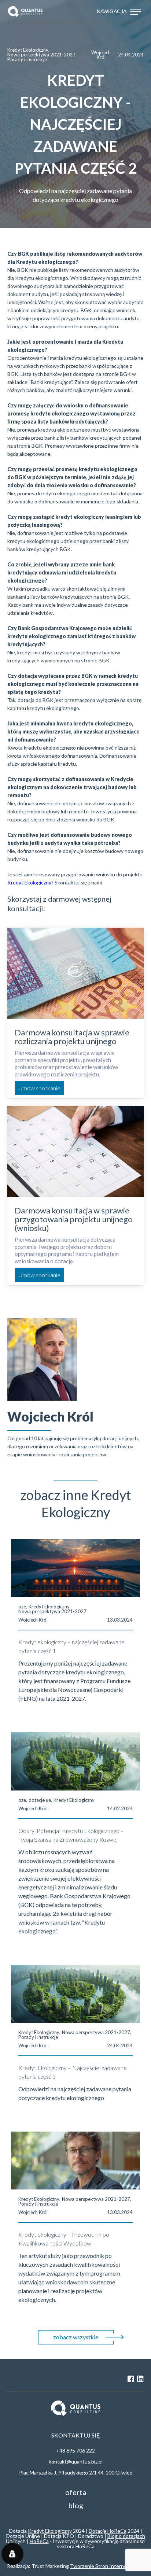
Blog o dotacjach (126, 2536)
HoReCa (39, 2541)
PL (11, 2379)
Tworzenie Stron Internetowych (107, 2566)
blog (76, 2505)
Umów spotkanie (39, 1088)
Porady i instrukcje (27, 60)
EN (25, 2379)
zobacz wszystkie (76, 2337)
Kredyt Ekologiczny (28, 50)
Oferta (76, 2492)
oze (22, 1607)
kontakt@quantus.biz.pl (76, 2462)
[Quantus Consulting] (25, 12)
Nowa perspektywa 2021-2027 (41, 55)
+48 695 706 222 (75, 2451)
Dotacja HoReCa (108, 2531)
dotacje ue (40, 1800)
